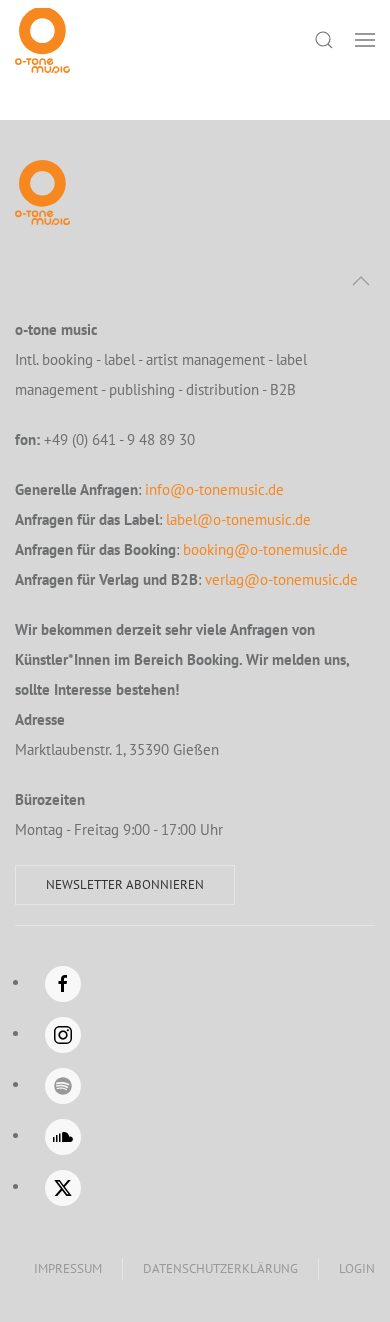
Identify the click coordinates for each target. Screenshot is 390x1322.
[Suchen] (324, 40)
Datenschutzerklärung (220, 1268)
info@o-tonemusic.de (214, 489)
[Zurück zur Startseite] (42, 40)
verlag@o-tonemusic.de (281, 579)
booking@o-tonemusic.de (265, 549)
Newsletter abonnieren (125, 884)
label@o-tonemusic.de (238, 519)
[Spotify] (63, 1086)
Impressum (68, 1268)
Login (357, 1268)
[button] (365, 40)
